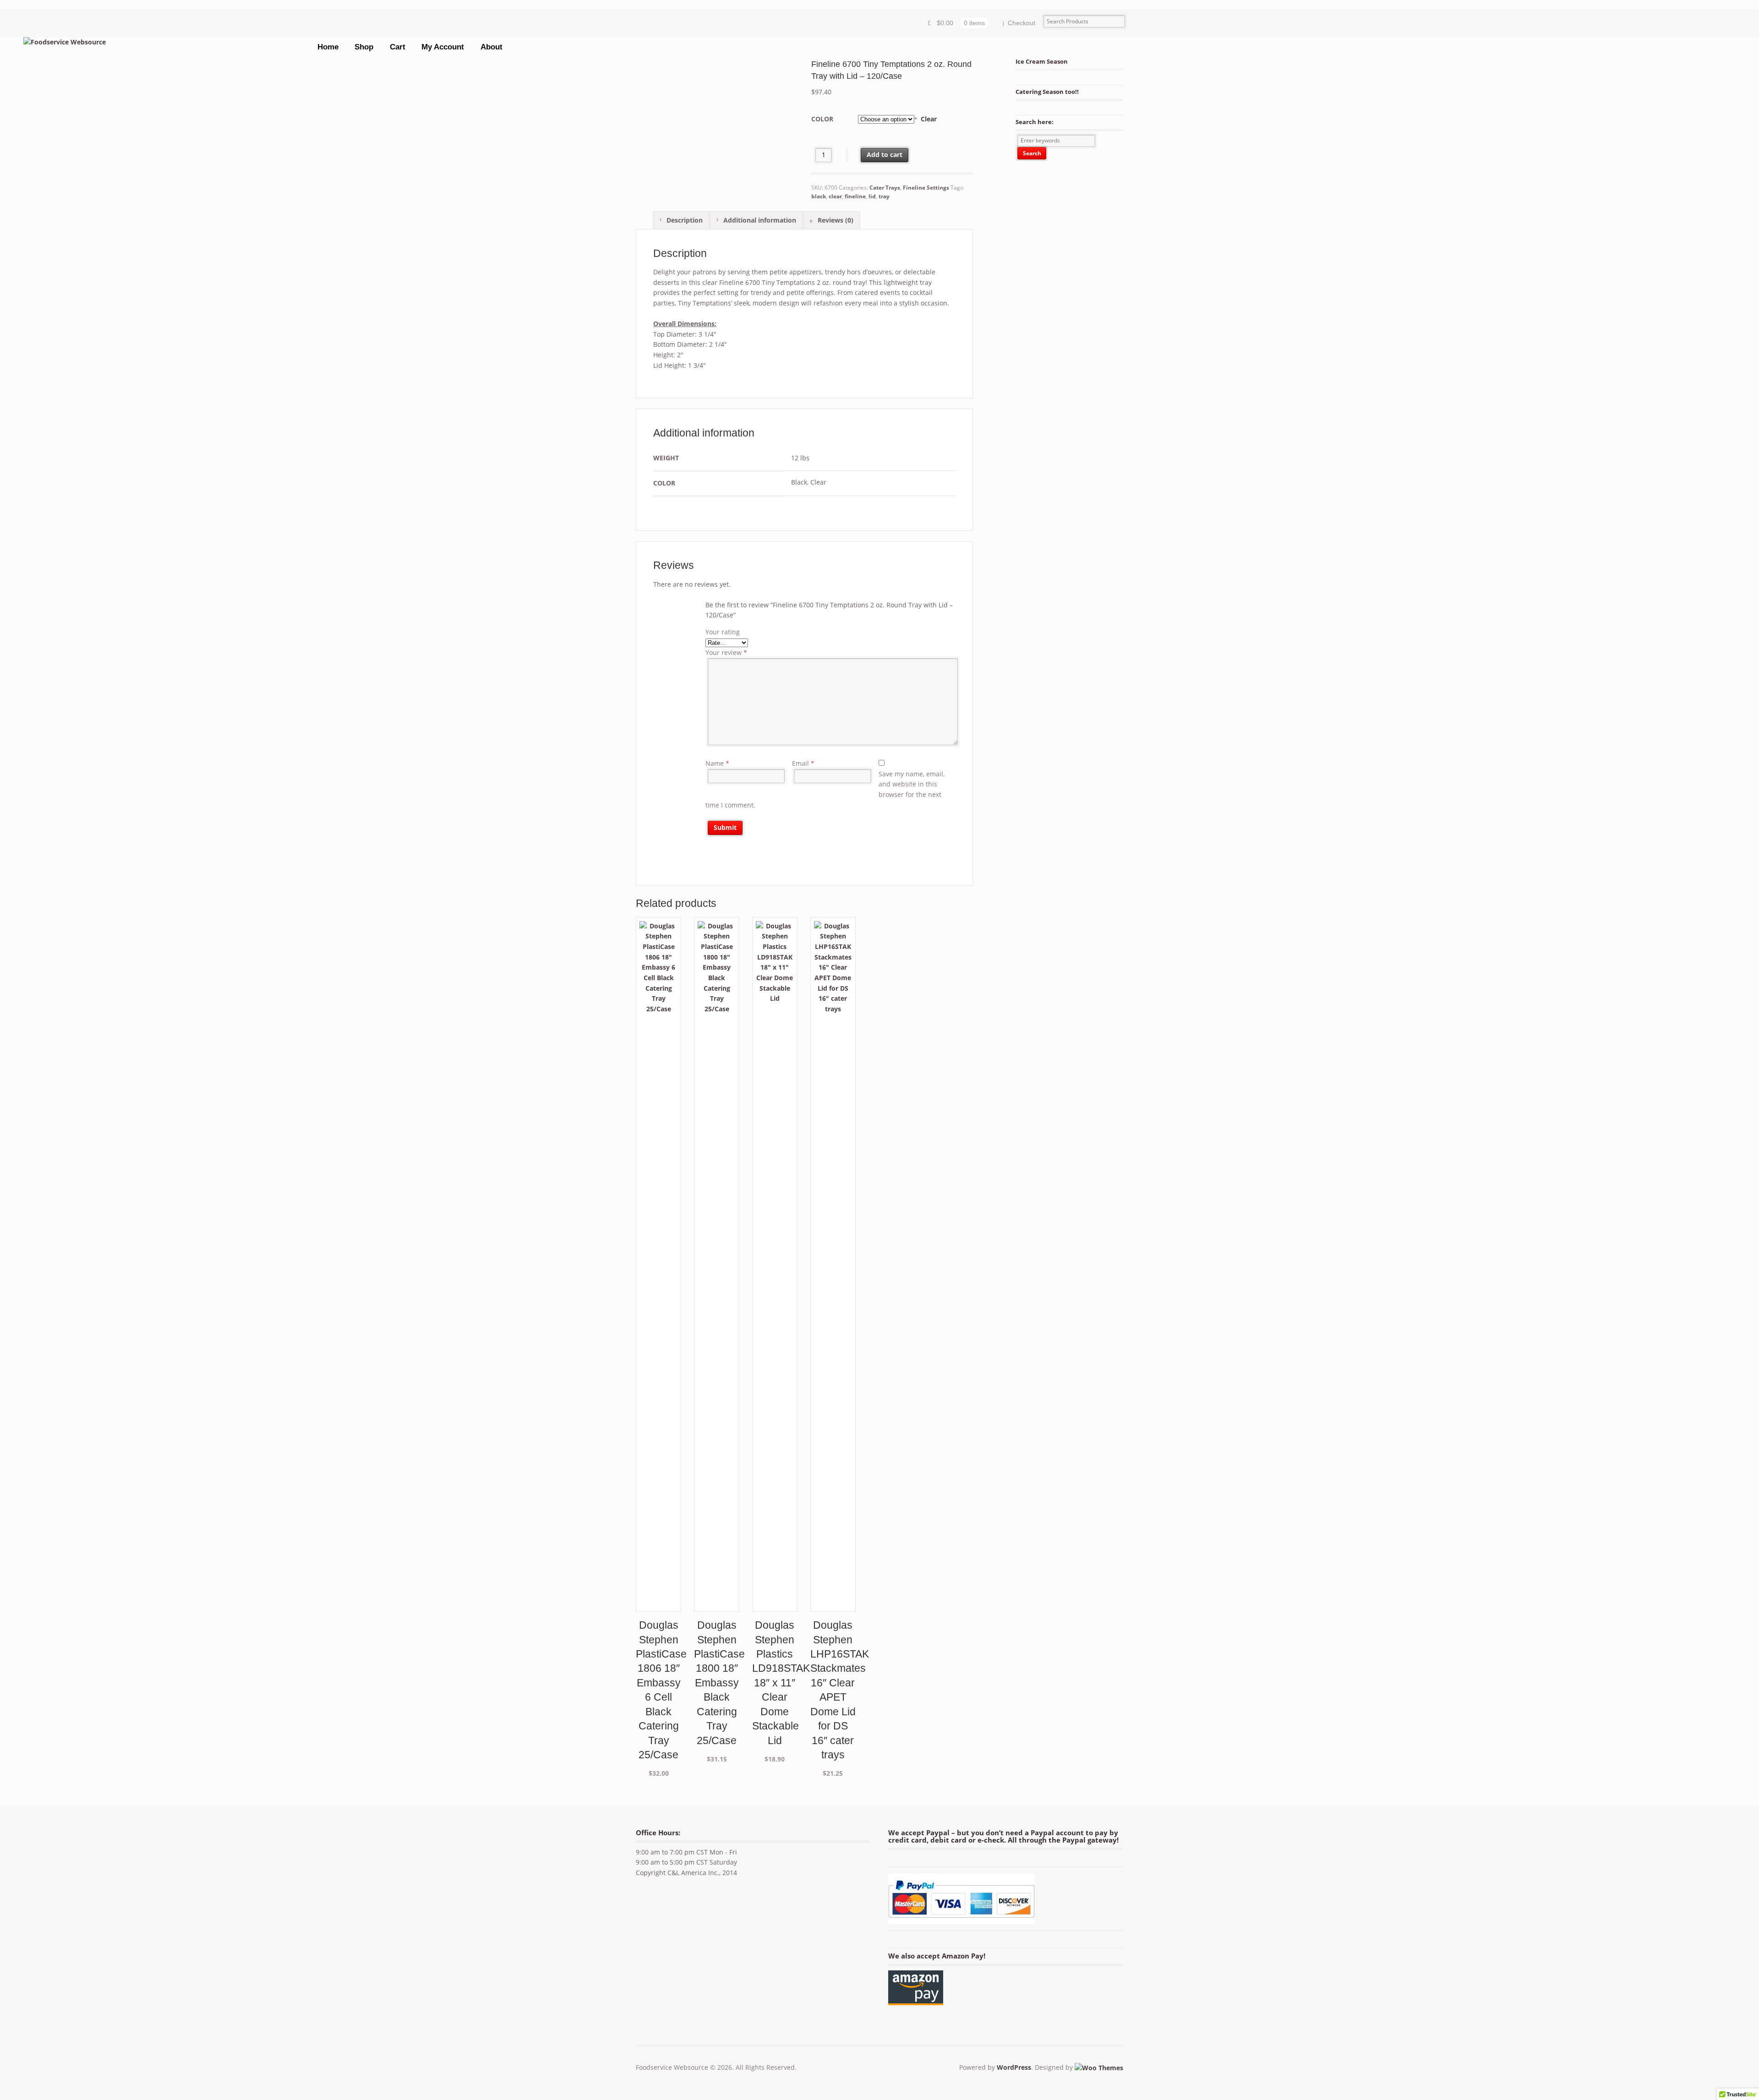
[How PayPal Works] (961, 1918)
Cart (398, 47)
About (492, 47)
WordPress (1014, 2067)
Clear (929, 119)
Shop (364, 47)
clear (835, 196)
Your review (726, 652)
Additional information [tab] (759, 220)
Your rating (723, 632)
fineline (855, 196)
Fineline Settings (926, 188)
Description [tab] (684, 220)
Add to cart (885, 155)
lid (872, 196)
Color (822, 119)
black (819, 196)
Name (717, 763)
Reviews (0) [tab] (835, 220)
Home (328, 47)
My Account (443, 47)
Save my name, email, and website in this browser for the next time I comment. (825, 789)
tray (884, 196)
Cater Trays (885, 188)
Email (803, 763)
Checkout (1022, 23)
